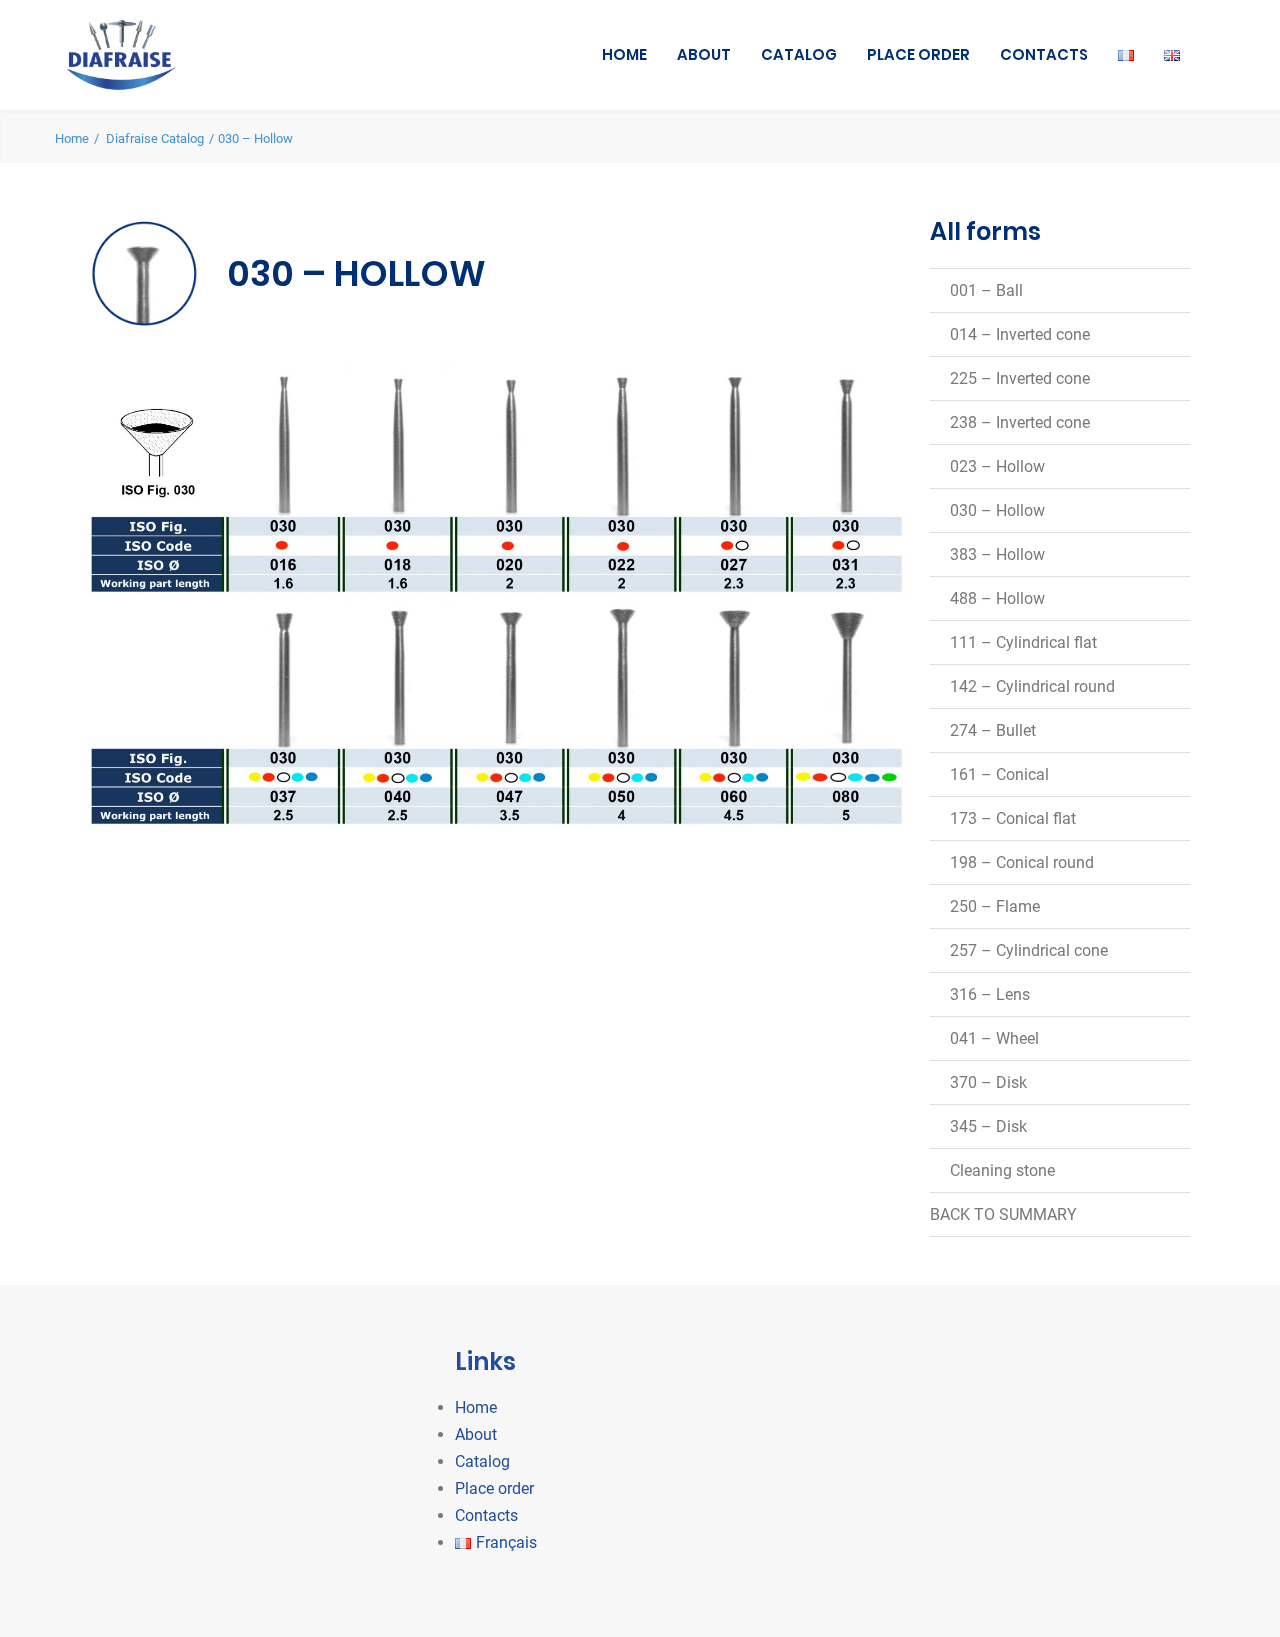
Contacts (1044, 54)
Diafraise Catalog (155, 138)
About (704, 54)
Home (624, 54)
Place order (918, 54)
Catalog (799, 54)
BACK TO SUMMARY (1003, 1214)
